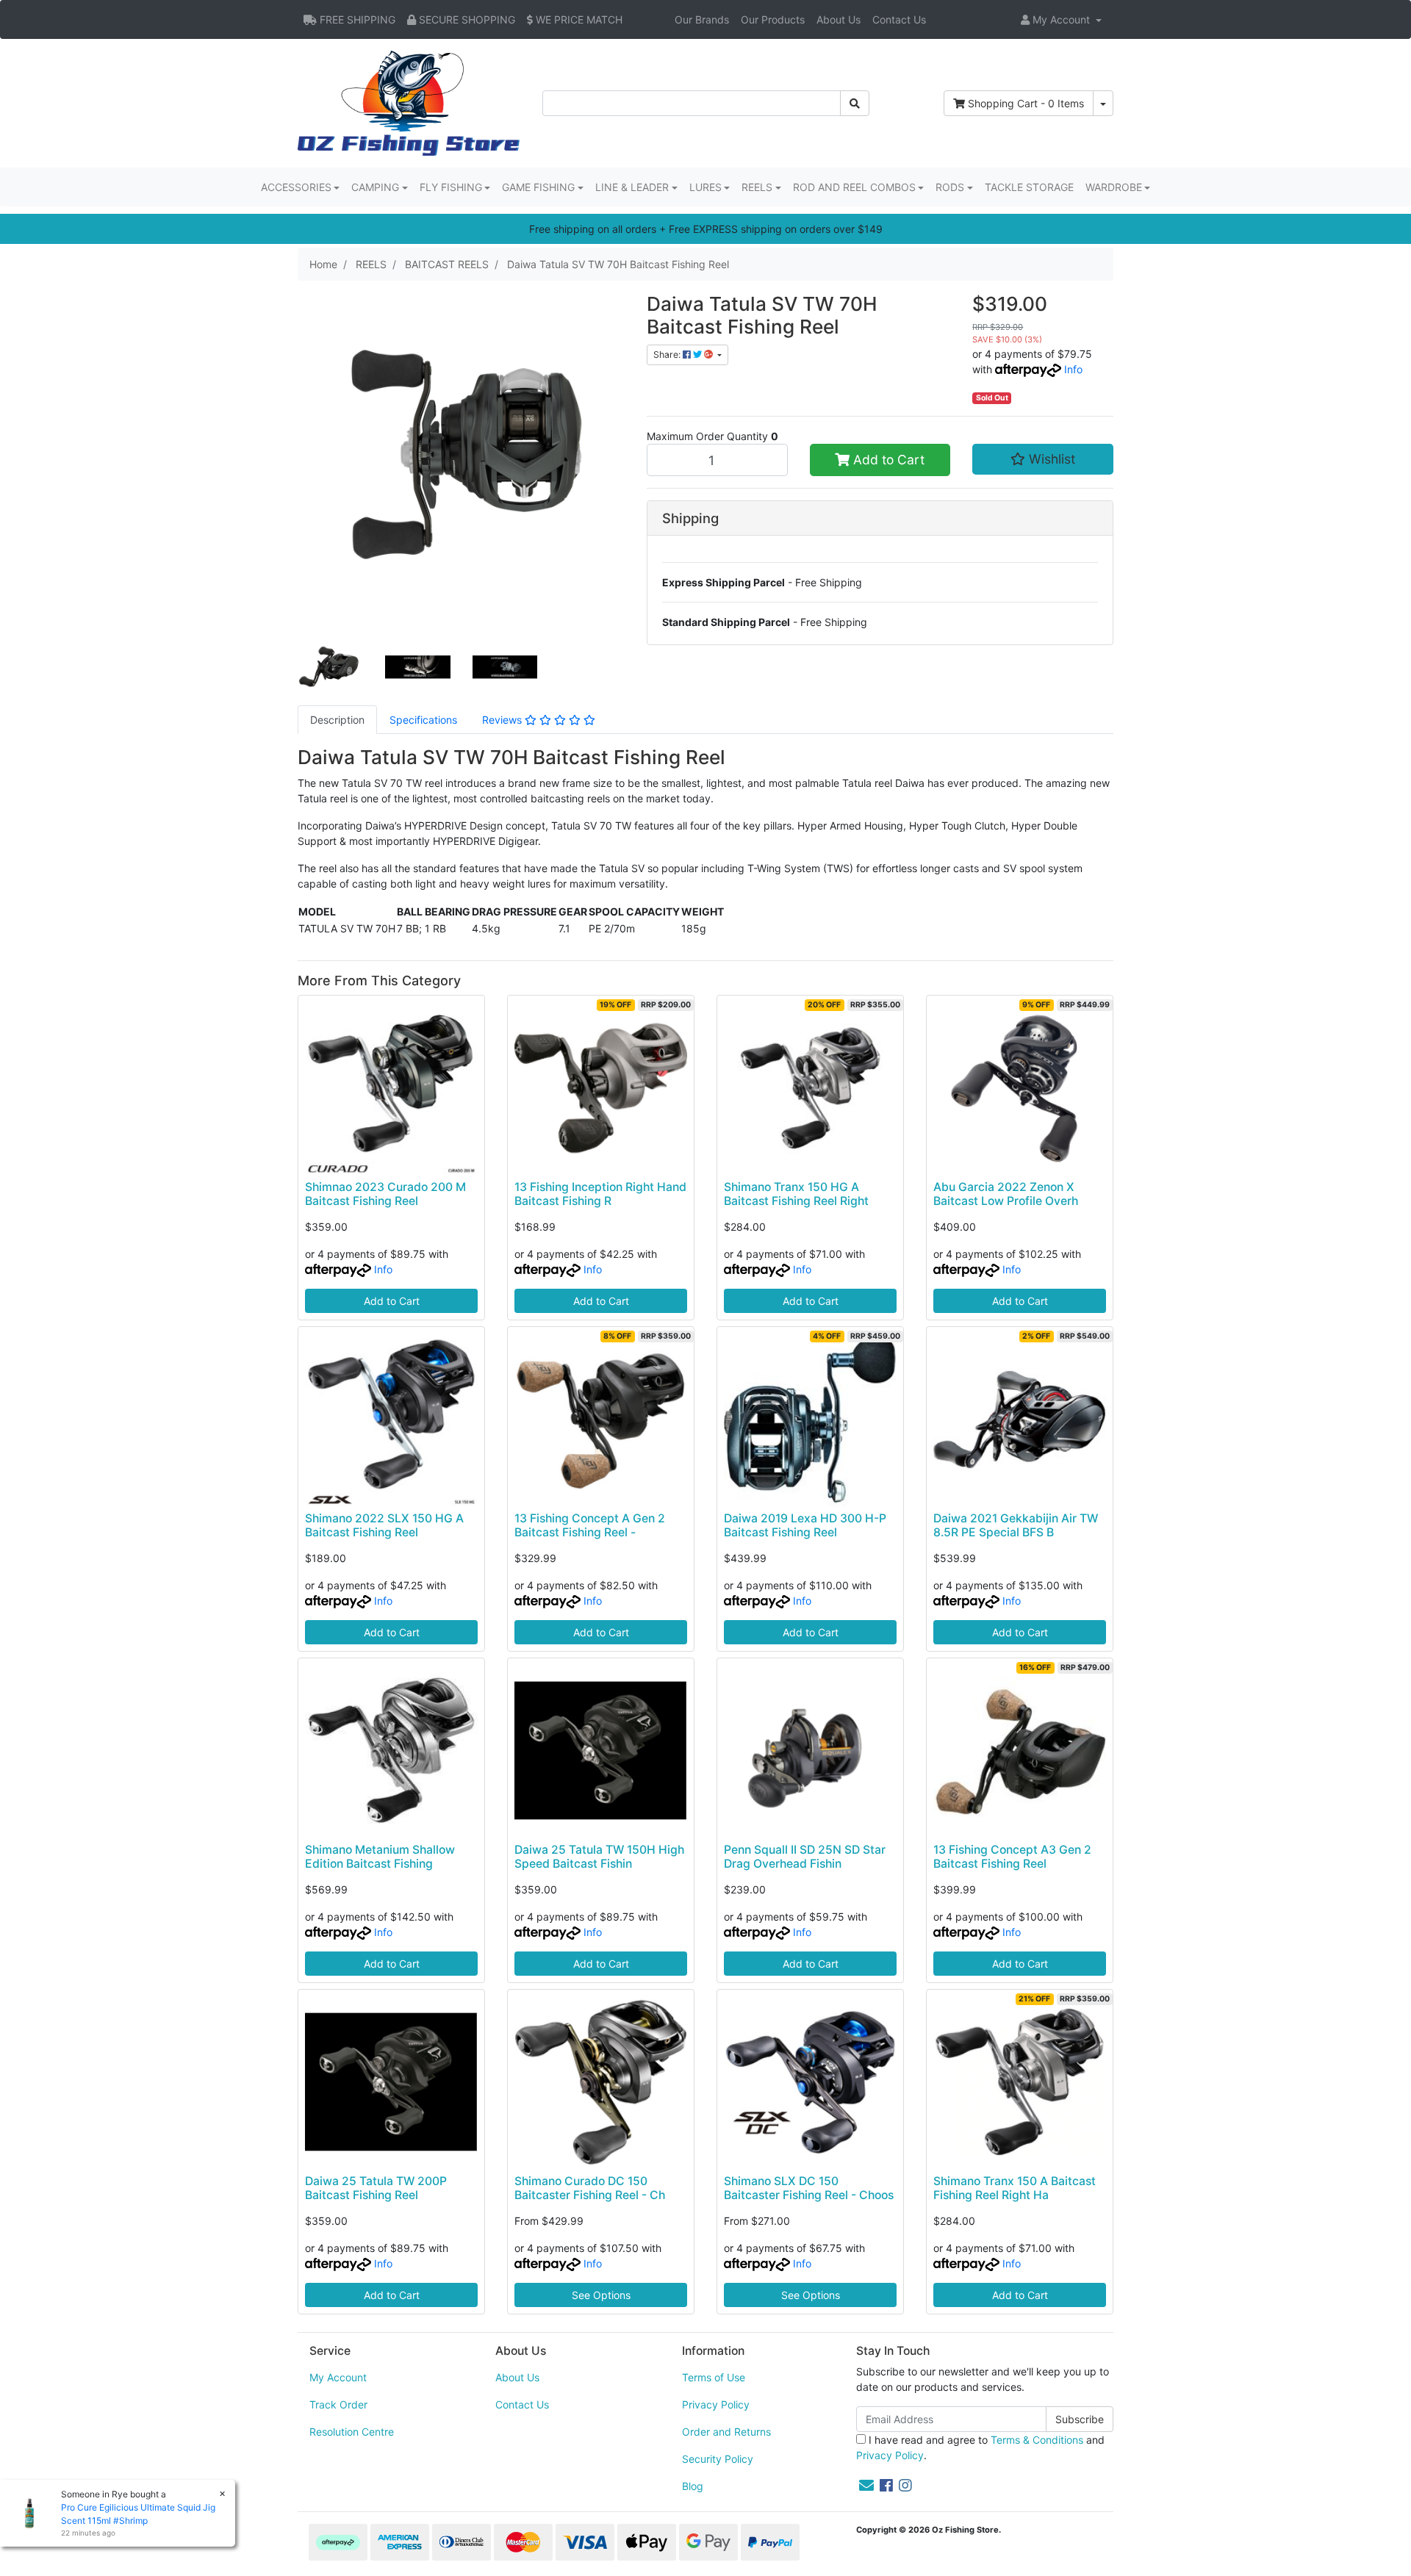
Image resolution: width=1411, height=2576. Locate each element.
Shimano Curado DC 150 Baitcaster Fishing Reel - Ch (590, 2188)
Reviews (503, 720)
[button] (1061, 19)
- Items (1026, 103)
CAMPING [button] (375, 187)
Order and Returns (726, 2432)
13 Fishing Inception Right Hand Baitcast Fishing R (600, 1194)
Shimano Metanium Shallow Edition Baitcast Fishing (380, 1857)
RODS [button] (950, 187)
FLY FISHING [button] (451, 187)
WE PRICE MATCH (578, 19)
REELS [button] (757, 187)
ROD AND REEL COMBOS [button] (854, 187)
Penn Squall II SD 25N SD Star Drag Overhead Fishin (805, 1857)
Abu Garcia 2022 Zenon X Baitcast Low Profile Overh (1006, 1194)
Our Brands (702, 19)
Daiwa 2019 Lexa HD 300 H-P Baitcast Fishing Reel (805, 1525)
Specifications (423, 720)
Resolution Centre (352, 2432)
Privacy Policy (716, 2404)
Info (1073, 369)
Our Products (773, 19)
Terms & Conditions (1037, 2440)
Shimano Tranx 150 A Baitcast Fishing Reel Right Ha (1015, 2188)
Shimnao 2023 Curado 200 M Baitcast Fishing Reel (385, 1194)
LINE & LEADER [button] (632, 187)
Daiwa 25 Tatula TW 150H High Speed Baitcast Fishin (599, 1857)
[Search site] (855, 103)
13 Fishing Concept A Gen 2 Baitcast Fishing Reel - (590, 1525)
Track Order (338, 2404)
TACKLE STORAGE (1029, 187)
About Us (839, 19)
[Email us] (866, 2486)
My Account (338, 2377)
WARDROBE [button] (1114, 187)
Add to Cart (887, 460)
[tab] (337, 720)
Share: (668, 355)
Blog (693, 2486)
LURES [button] (705, 187)
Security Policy (718, 2459)
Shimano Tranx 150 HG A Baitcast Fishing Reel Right (796, 1194)
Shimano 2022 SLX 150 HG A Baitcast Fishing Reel (384, 1525)
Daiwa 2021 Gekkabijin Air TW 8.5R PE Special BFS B (1016, 1525)
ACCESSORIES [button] (296, 187)
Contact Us (899, 19)
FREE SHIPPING (356, 19)
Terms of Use (714, 2377)
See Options (601, 2295)
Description (337, 720)
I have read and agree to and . (980, 2447)
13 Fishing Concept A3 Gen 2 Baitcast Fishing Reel (1012, 1857)
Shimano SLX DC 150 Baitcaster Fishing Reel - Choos (809, 2188)
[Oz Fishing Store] (409, 102)
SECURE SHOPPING (466, 19)
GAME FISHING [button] (538, 187)
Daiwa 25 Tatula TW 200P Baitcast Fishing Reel (376, 2188)
